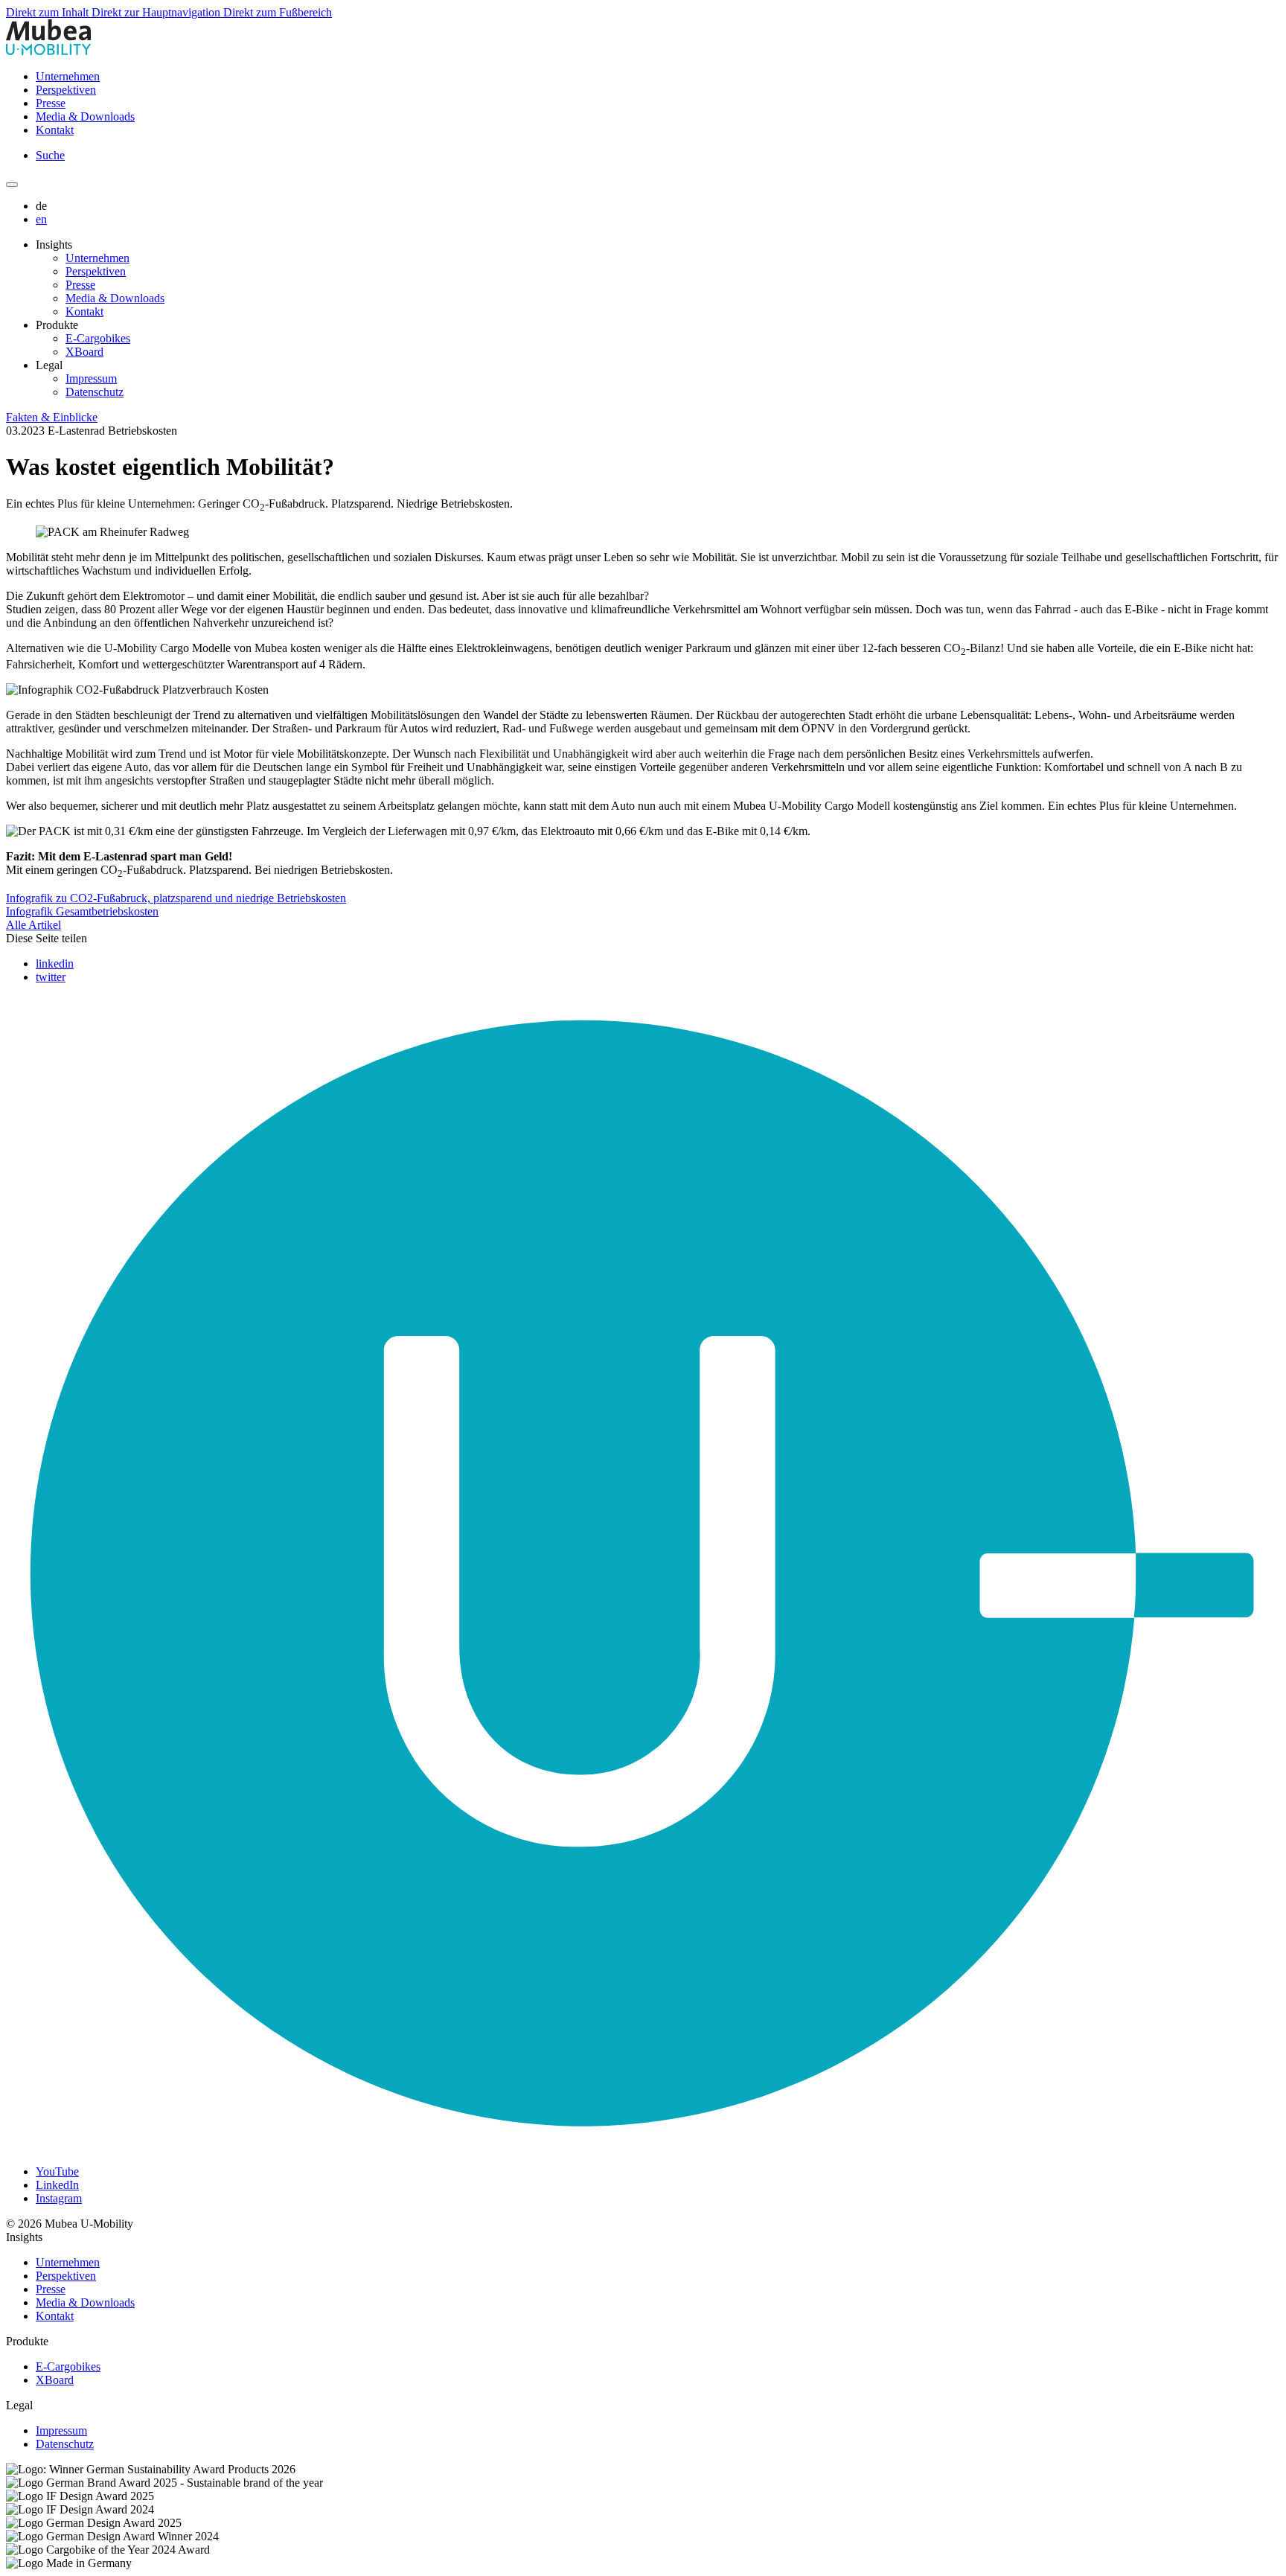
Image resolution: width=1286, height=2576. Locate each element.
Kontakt (55, 130)
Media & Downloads (85, 116)
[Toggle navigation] (12, 185)
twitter (51, 977)
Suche (50, 155)
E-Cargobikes (98, 338)
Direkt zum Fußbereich (278, 12)
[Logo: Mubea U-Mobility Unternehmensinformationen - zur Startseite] (49, 51)
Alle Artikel (33, 925)
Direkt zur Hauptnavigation (157, 12)
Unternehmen (68, 76)
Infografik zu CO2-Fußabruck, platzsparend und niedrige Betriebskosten (176, 898)
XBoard (84, 352)
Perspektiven (66, 90)
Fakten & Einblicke (52, 417)
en (41, 219)
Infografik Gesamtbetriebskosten (82, 911)
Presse (51, 103)
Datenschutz (95, 392)
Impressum (91, 378)
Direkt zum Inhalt (49, 12)
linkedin (55, 963)
